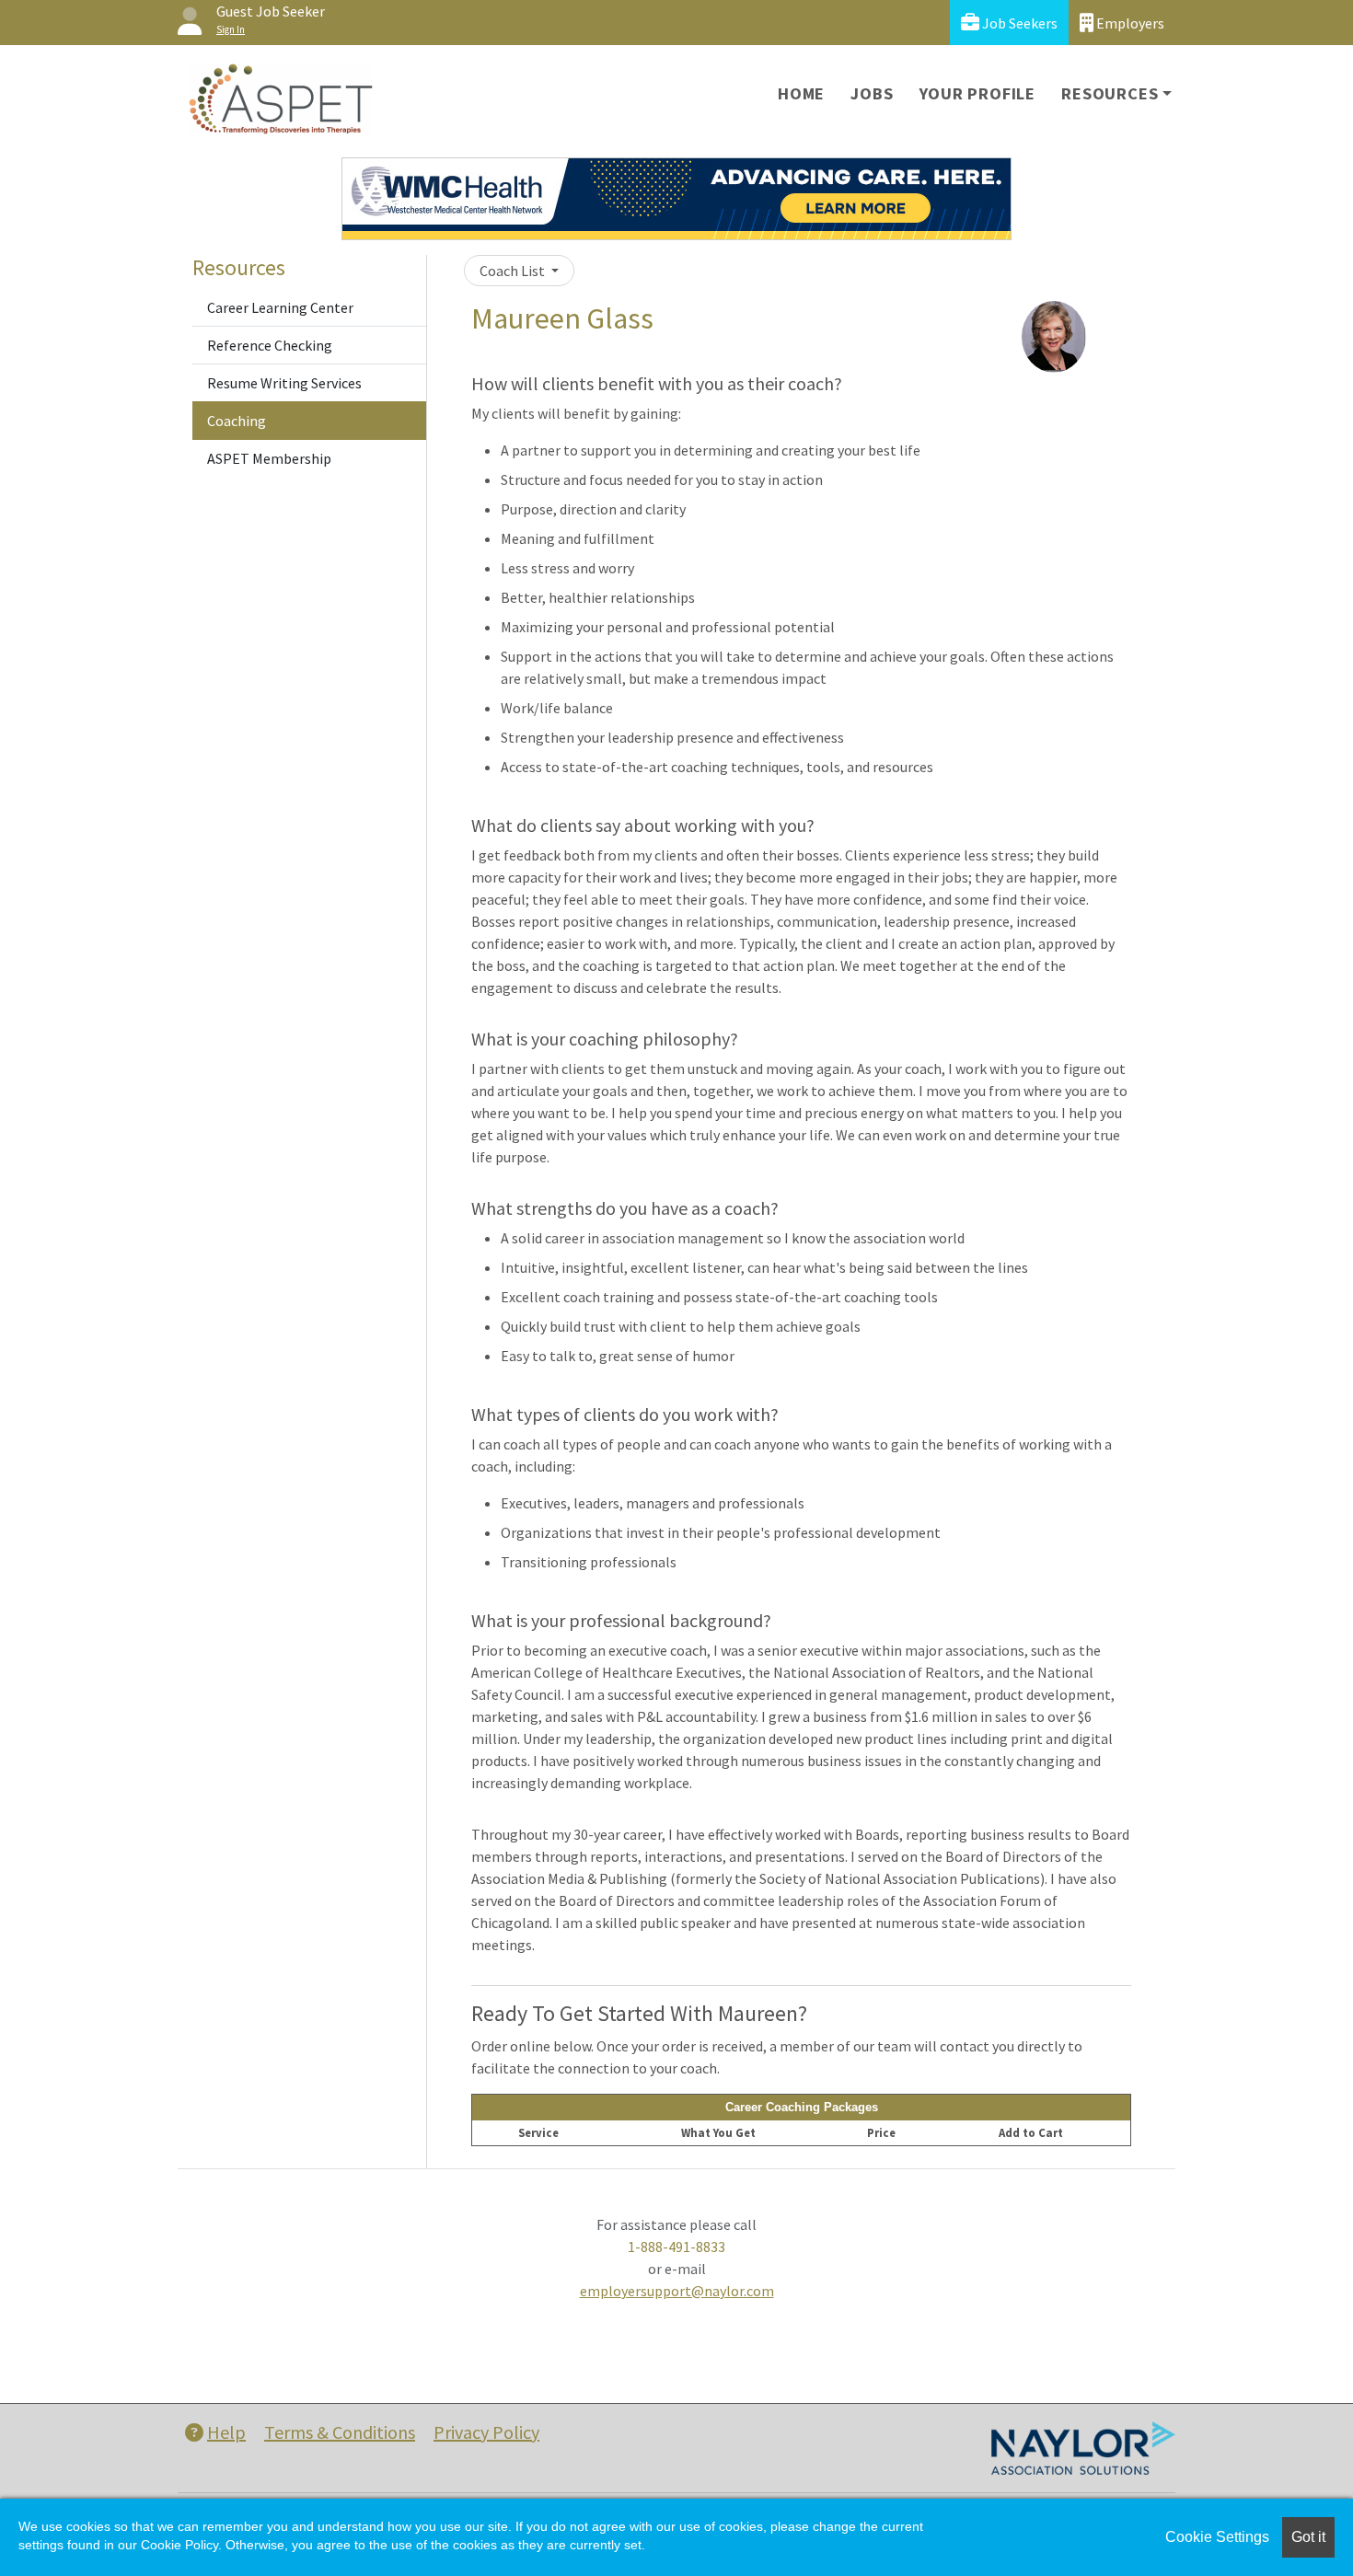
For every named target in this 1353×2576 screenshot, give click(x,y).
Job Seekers (1018, 23)
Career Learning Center (280, 307)
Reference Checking (270, 345)
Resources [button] (1110, 93)
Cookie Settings (1217, 2537)
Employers (1129, 23)
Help (226, 2432)
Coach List (514, 271)
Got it (1308, 2537)
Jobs (872, 93)
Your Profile (978, 93)
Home (801, 93)
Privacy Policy (486, 2432)
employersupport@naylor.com (677, 2291)
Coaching (237, 421)
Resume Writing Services (284, 383)
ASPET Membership (269, 458)
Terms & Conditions (340, 2432)
